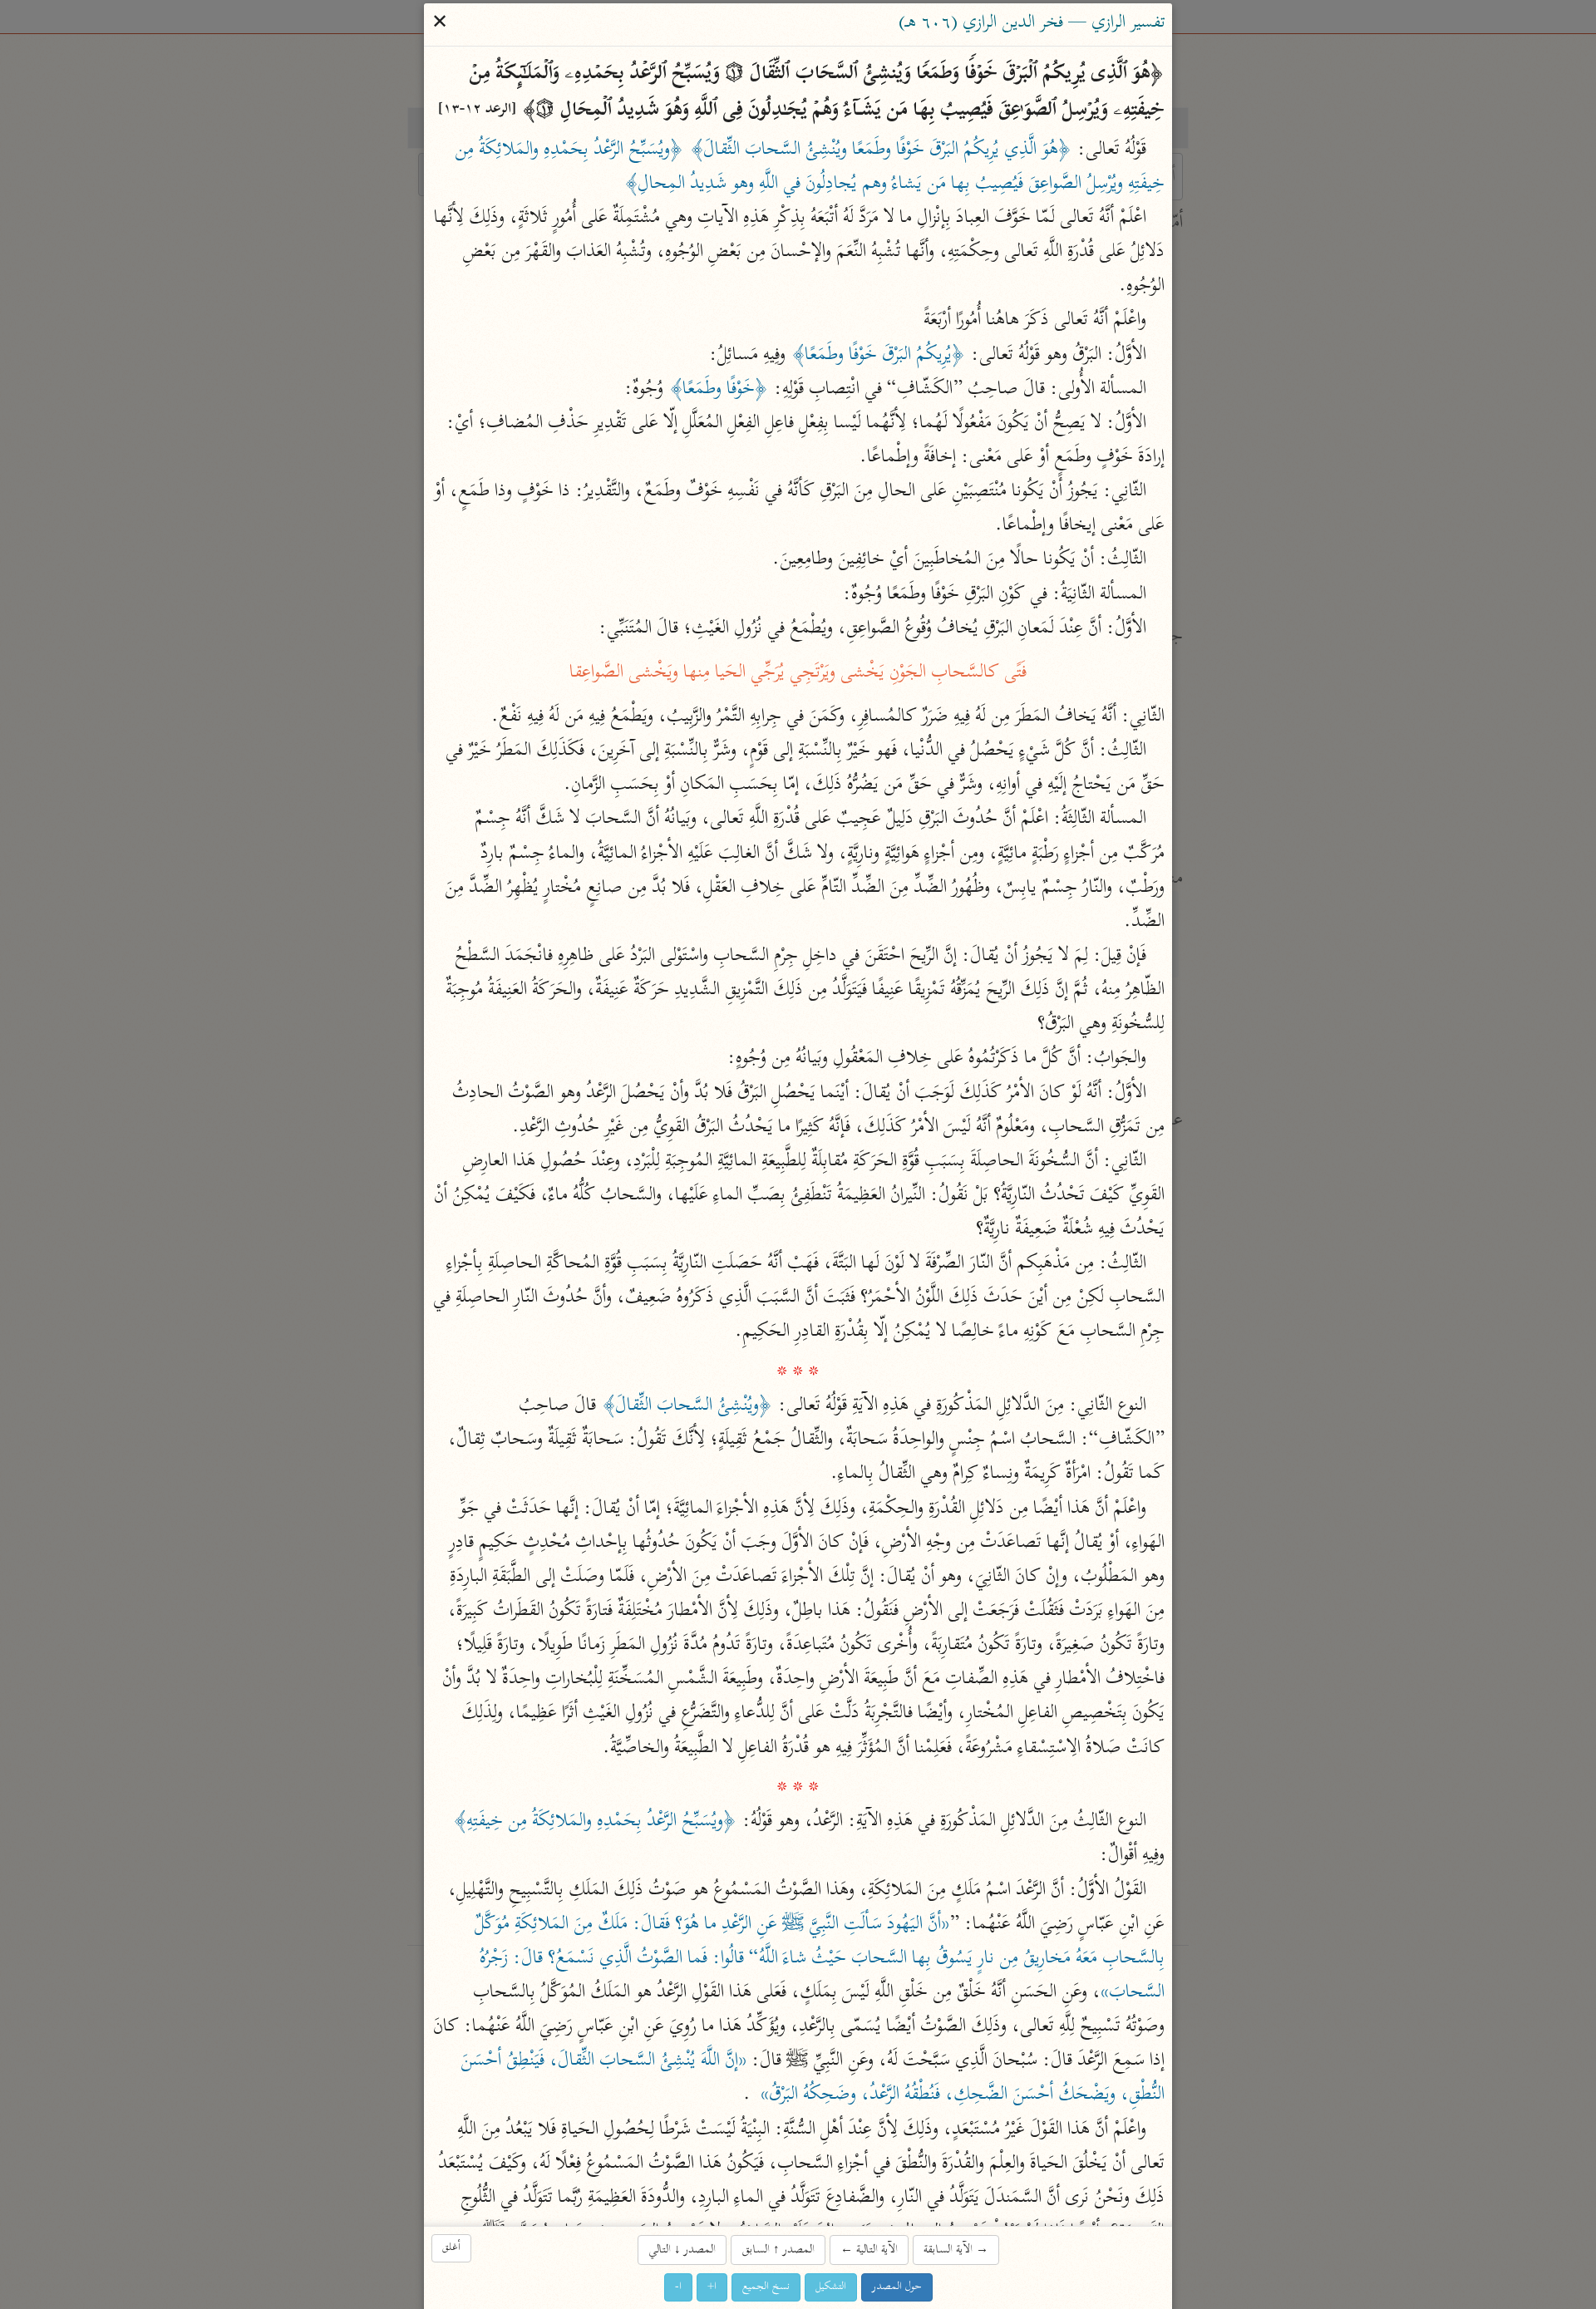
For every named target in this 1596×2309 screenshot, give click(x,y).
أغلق (451, 2248)
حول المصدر (897, 2287)
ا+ (712, 2287)
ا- (678, 2287)
